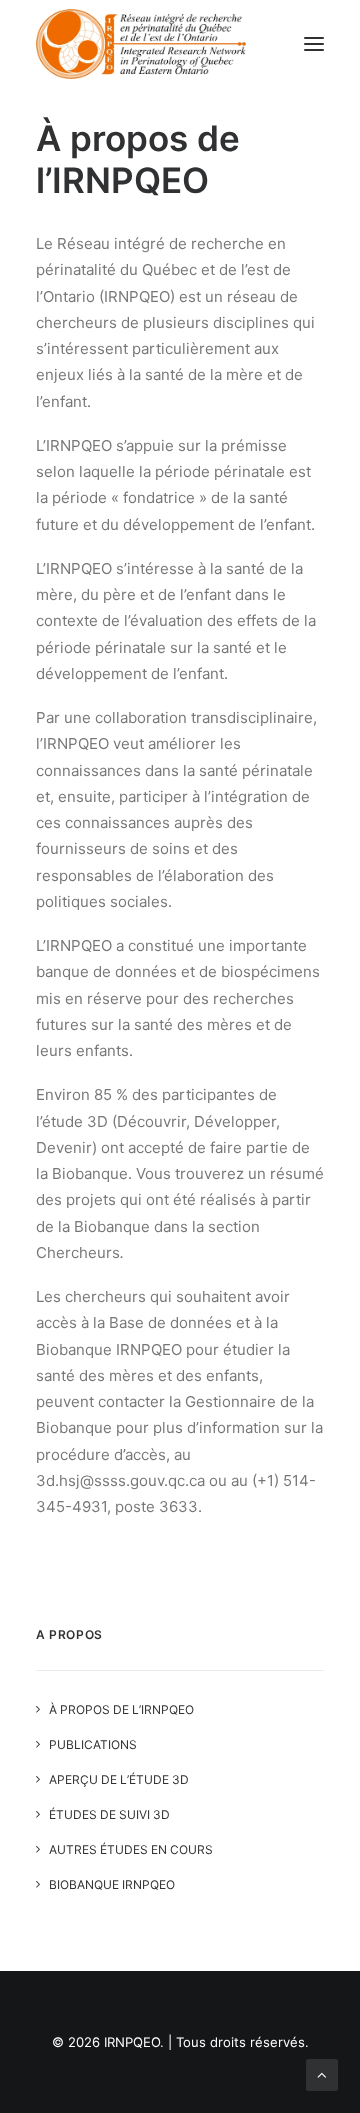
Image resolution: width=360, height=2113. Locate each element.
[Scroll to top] (322, 2073)
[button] (314, 44)
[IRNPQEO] (141, 44)
